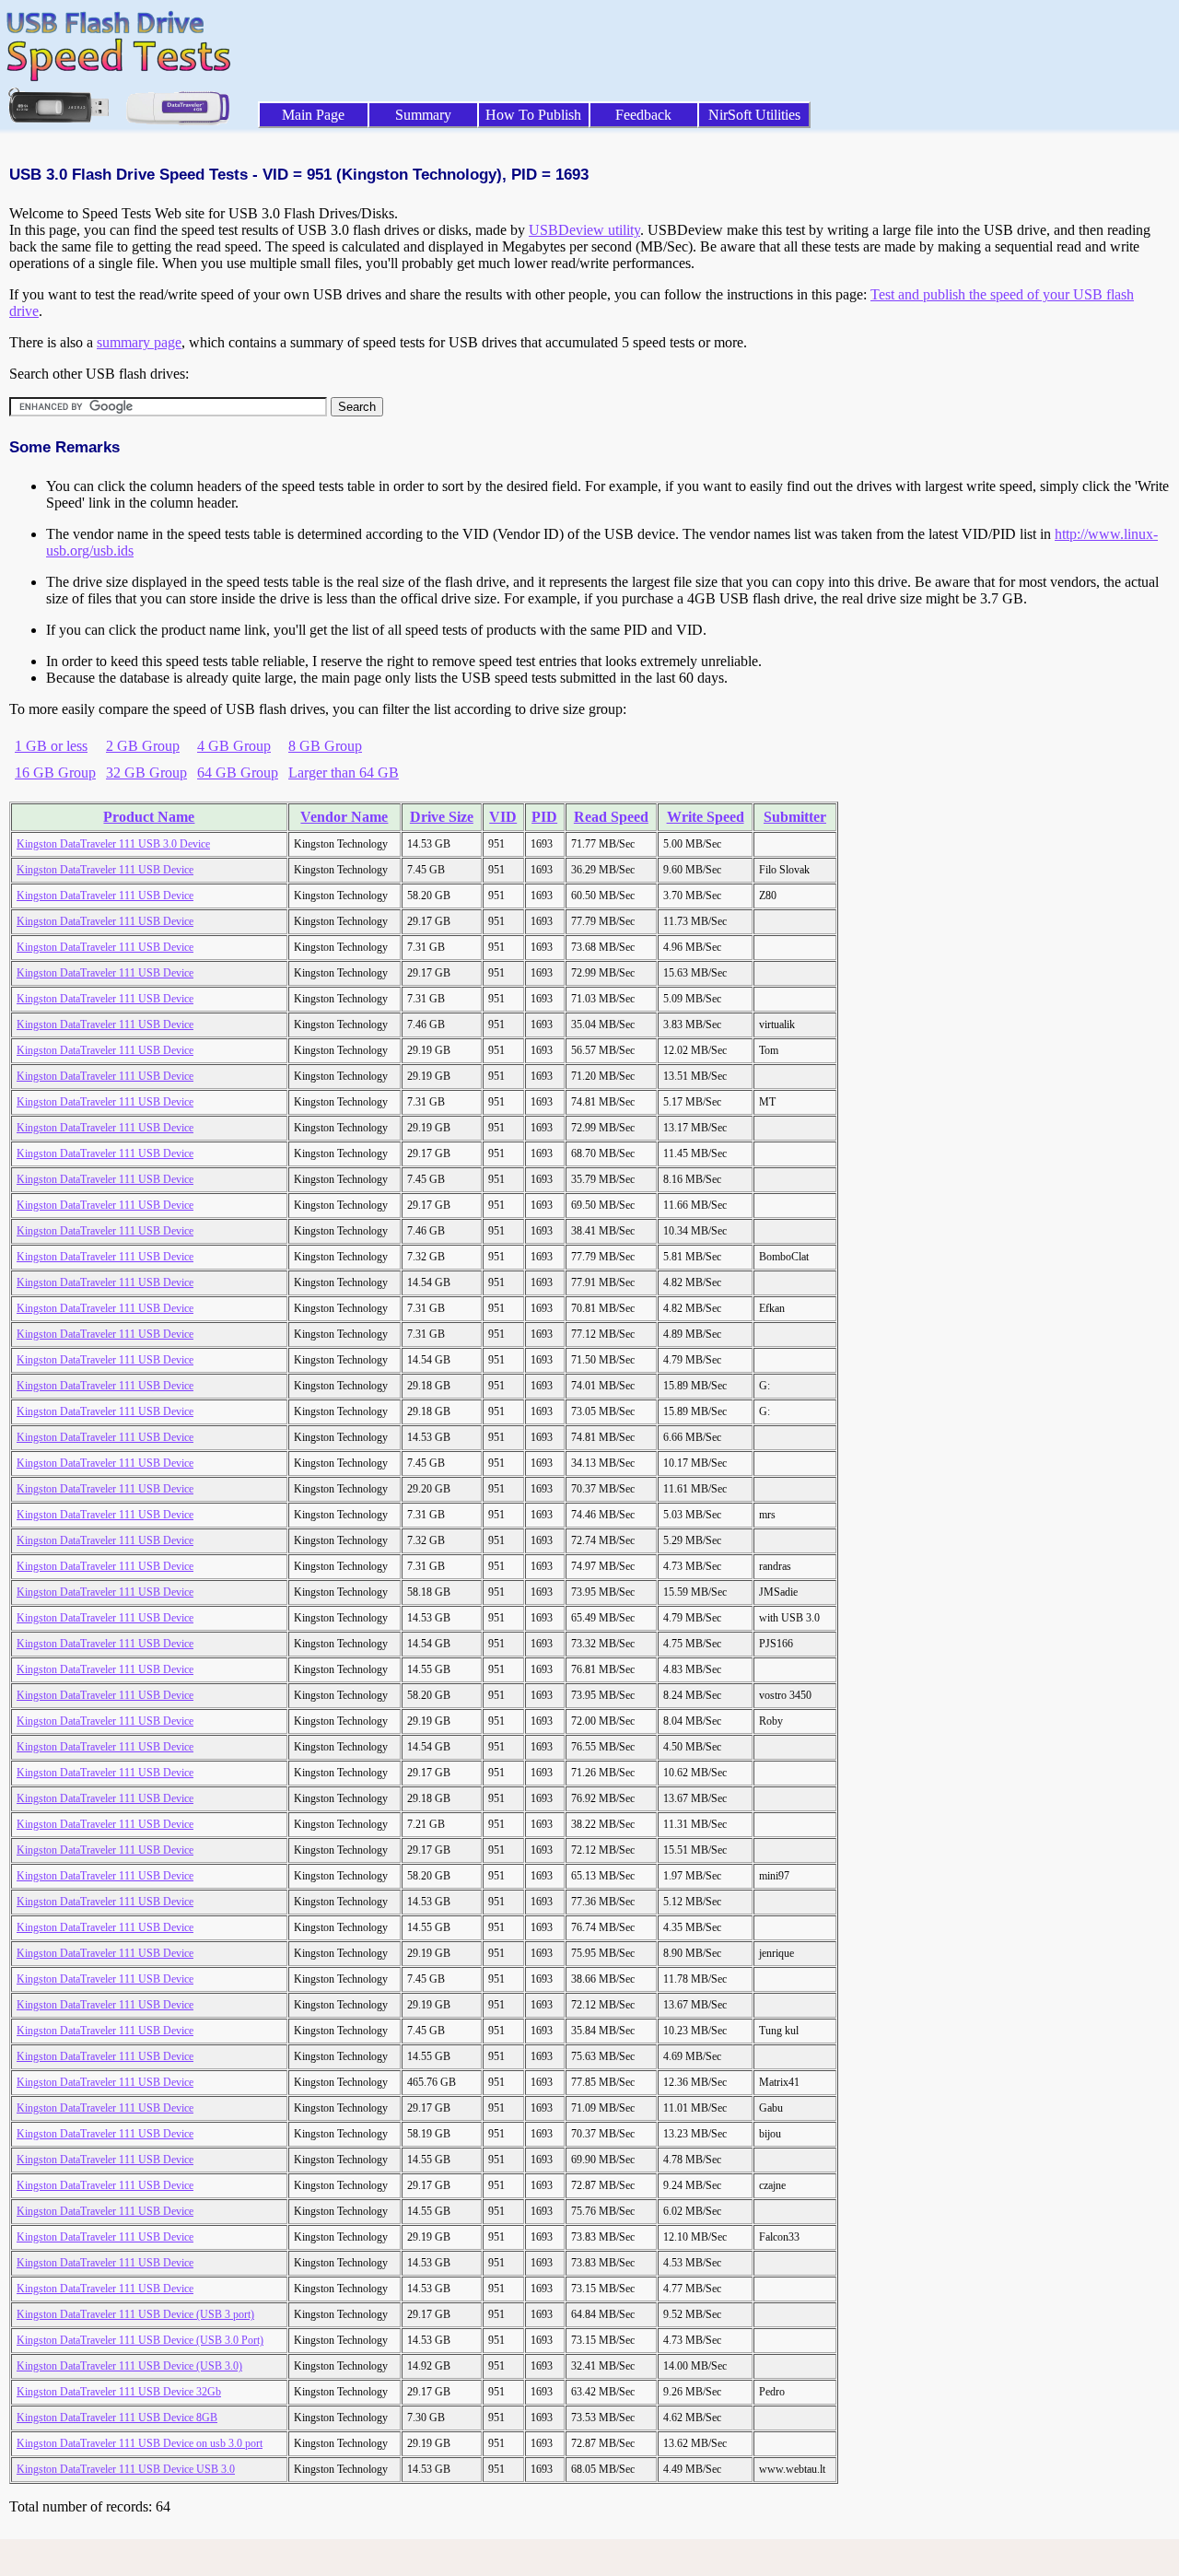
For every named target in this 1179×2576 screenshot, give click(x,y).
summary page (139, 342)
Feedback (643, 115)
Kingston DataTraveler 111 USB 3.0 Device (113, 844)
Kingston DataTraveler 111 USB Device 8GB (117, 2418)
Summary (423, 115)
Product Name (149, 817)
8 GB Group (325, 746)
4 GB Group (234, 746)
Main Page (313, 115)
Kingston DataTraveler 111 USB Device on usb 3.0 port (140, 2443)
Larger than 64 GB (344, 773)
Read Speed (611, 817)
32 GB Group (146, 773)
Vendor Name (344, 817)
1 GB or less (51, 746)
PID (544, 817)
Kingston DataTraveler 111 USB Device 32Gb (119, 2392)
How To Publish (533, 115)
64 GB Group (238, 773)
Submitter (795, 817)
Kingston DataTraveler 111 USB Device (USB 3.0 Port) (140, 2340)
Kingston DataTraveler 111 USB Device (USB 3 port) (135, 2314)
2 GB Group (143, 746)
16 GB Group (55, 773)
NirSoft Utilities (754, 115)
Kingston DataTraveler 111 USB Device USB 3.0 (126, 2469)
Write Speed (706, 817)
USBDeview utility (584, 230)
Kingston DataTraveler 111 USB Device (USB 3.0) (129, 2366)
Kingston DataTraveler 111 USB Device (105, 870)
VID (503, 817)
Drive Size (442, 817)
